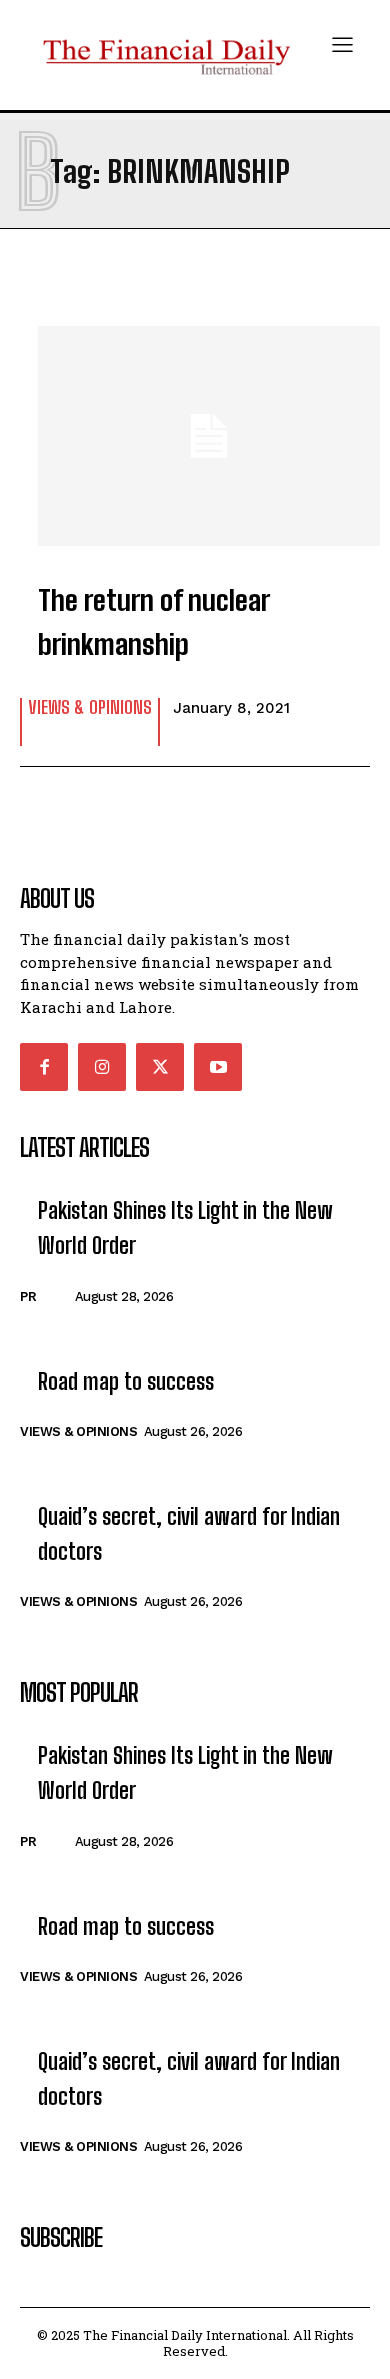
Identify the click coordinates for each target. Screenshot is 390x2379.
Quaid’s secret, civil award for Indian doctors (189, 1534)
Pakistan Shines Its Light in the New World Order (185, 1228)
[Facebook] (44, 1067)
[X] (160, 1067)
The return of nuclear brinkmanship (154, 622)
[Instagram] (102, 1067)
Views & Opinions (90, 708)
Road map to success (126, 1381)
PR (28, 1296)
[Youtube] (218, 1067)
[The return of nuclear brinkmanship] (195, 426)
